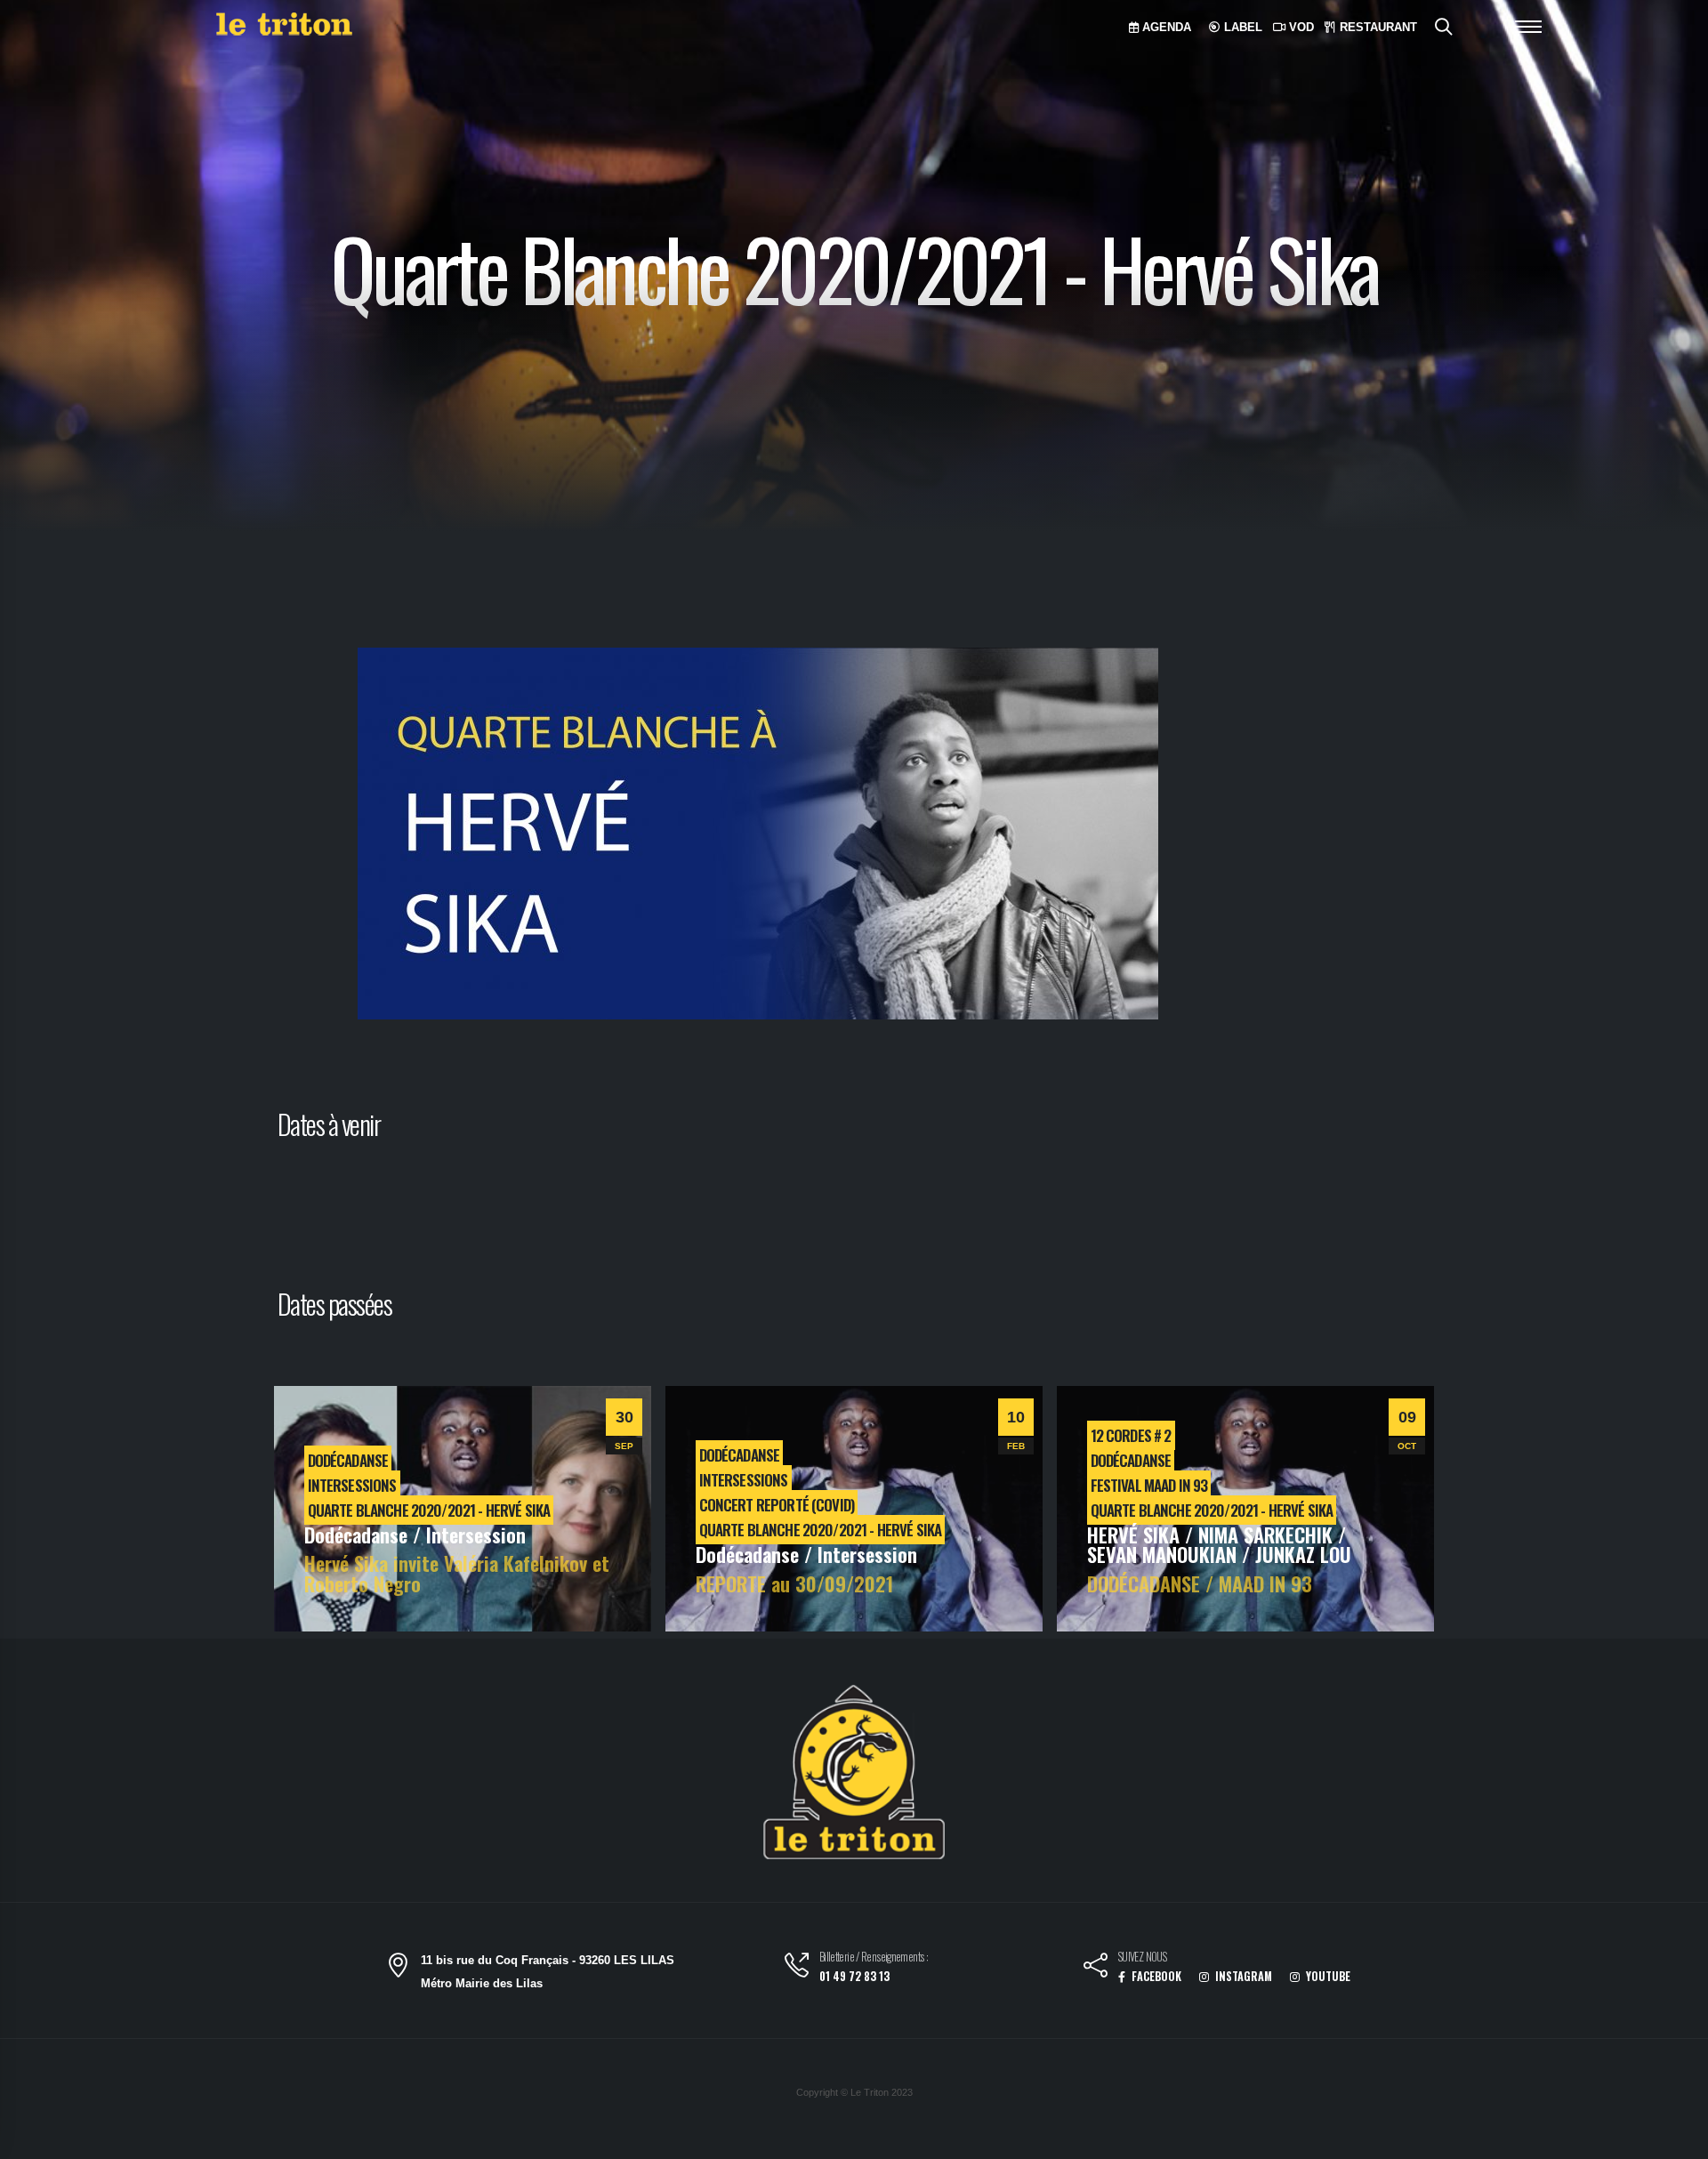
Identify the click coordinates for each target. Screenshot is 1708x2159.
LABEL (1241, 27)
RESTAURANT (1377, 27)
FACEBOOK (1155, 1976)
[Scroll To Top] (1677, 2139)
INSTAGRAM (1242, 1976)
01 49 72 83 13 (854, 1976)
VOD (1300, 27)
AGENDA (1165, 27)
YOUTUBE (1327, 1976)
